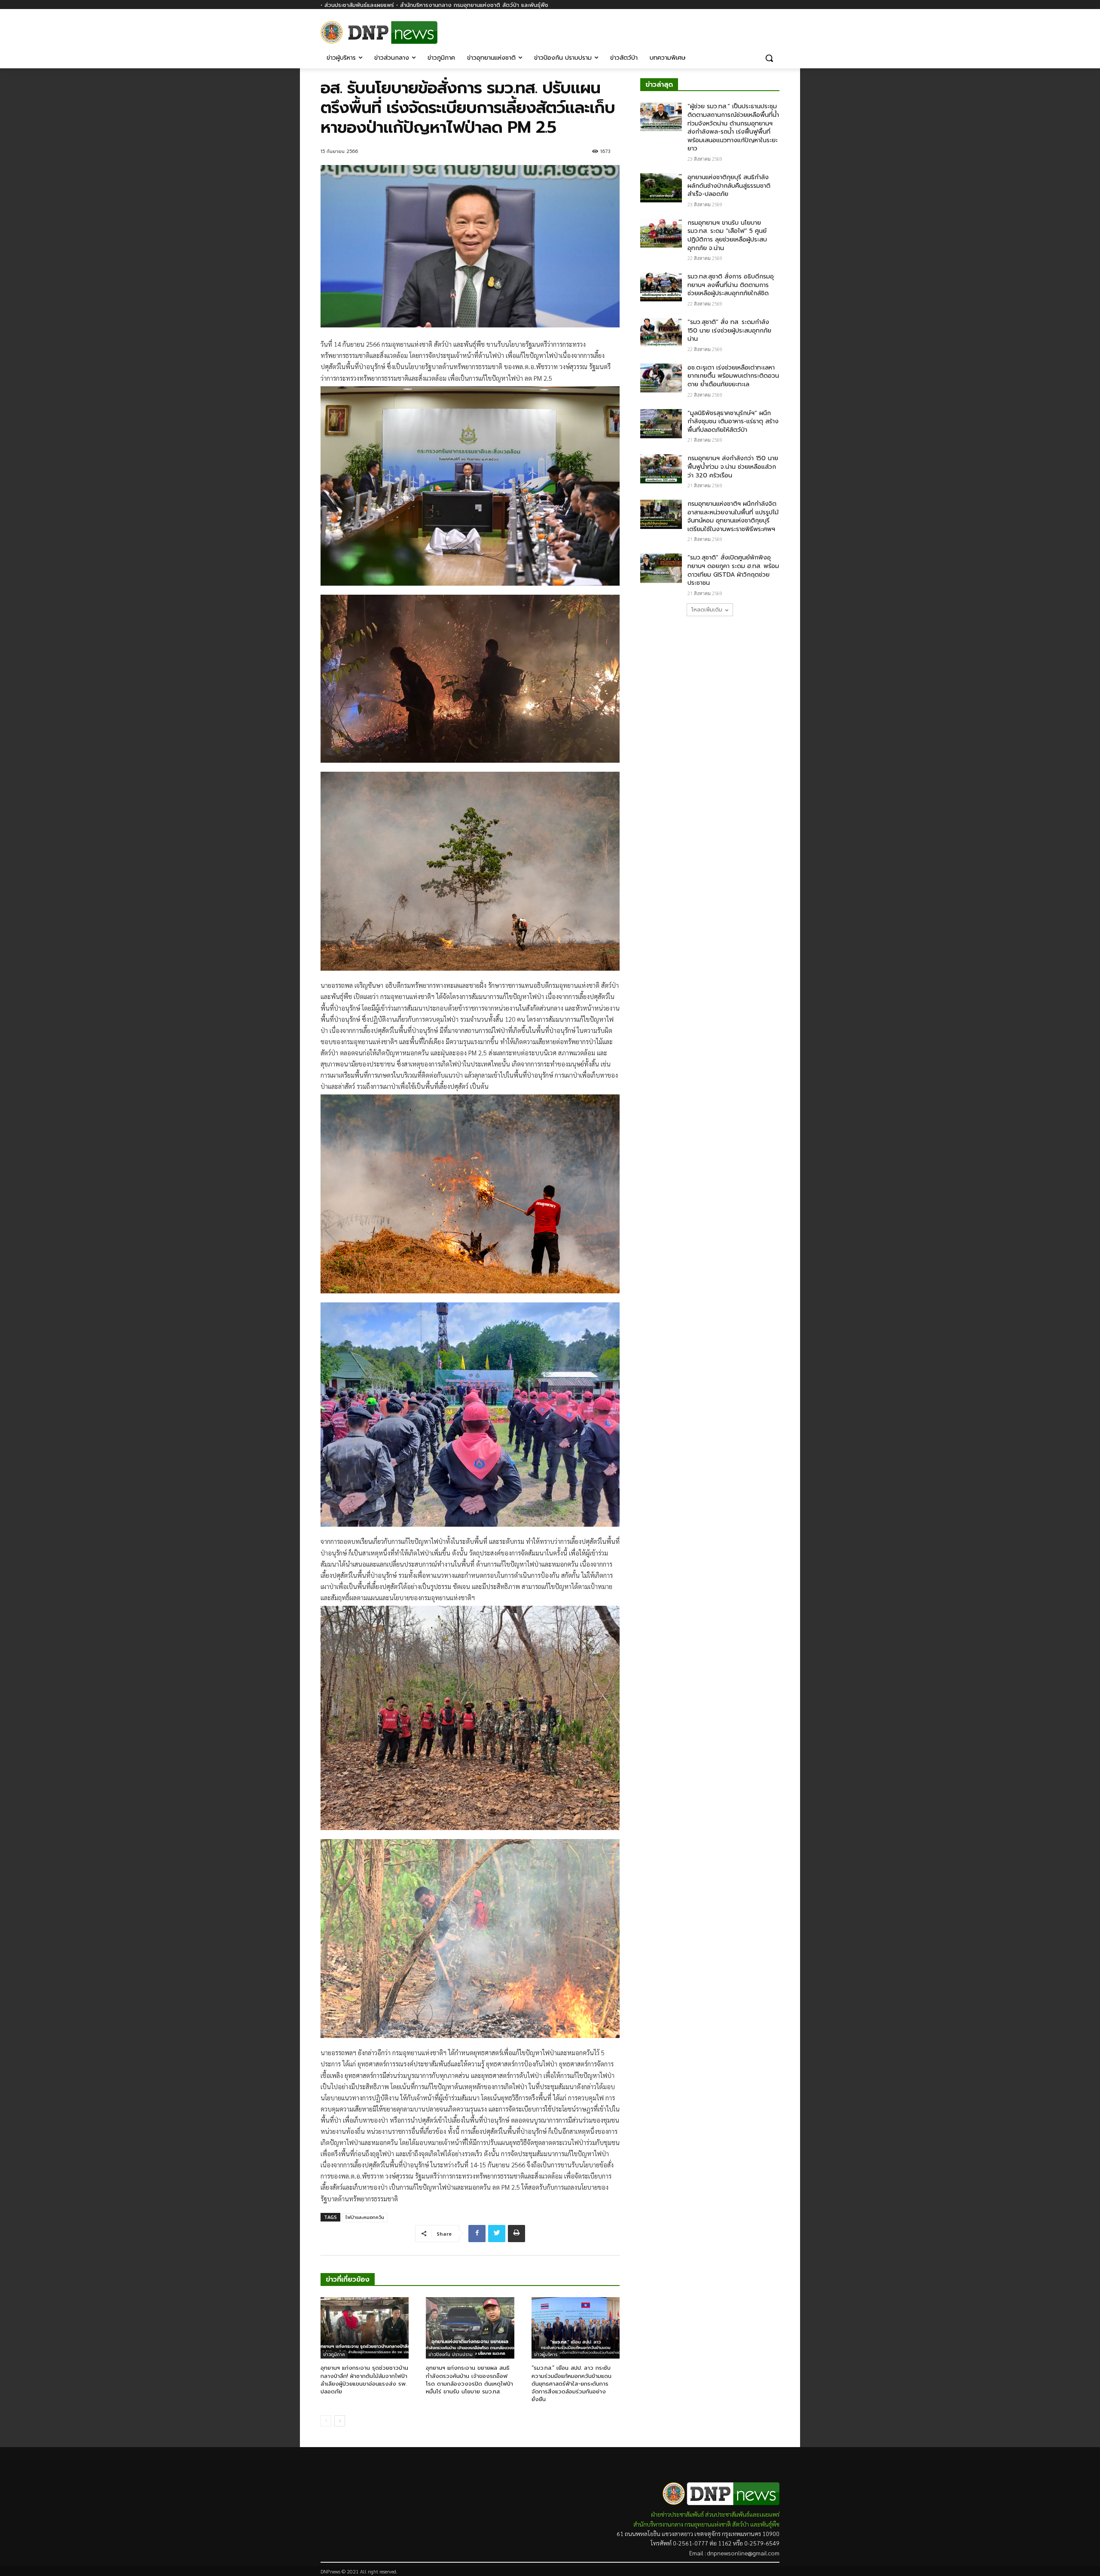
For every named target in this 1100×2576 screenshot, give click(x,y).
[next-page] (340, 2421)
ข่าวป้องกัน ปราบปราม (451, 2354)
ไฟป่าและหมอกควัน (365, 2217)
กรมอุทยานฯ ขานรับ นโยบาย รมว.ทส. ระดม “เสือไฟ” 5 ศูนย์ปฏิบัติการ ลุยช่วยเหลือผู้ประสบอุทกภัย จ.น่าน (727, 235)
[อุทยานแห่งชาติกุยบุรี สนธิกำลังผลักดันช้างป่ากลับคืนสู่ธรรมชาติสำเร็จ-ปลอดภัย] (661, 188)
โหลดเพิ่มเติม (707, 610)
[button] (769, 58)
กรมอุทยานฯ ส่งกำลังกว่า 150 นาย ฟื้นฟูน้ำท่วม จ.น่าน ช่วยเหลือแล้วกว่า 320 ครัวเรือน (733, 467)
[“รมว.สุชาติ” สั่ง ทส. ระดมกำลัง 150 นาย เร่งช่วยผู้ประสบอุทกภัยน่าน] (661, 333)
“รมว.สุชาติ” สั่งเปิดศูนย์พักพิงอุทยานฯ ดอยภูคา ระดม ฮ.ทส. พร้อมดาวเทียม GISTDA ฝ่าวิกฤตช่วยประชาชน (733, 570)
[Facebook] (775, 29)
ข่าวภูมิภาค (334, 2354)
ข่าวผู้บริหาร (546, 2354)
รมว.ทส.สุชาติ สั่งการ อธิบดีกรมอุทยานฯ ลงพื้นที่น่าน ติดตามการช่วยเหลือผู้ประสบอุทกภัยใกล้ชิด (731, 285)
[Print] (516, 2234)
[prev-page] (326, 2421)
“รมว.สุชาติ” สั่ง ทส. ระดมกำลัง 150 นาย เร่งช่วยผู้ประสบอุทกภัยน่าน (729, 330)
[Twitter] (497, 2234)
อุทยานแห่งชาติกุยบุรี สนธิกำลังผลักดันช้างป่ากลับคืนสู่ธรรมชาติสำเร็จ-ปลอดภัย (729, 186)
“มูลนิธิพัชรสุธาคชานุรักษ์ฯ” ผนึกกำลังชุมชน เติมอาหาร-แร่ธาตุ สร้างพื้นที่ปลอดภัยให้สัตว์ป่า (733, 422)
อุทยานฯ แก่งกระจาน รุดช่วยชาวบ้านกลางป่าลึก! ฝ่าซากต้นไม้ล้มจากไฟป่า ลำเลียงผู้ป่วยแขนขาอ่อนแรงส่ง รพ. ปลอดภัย (364, 2380)
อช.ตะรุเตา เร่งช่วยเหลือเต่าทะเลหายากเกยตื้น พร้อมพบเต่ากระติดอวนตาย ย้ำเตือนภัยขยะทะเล (733, 376)
